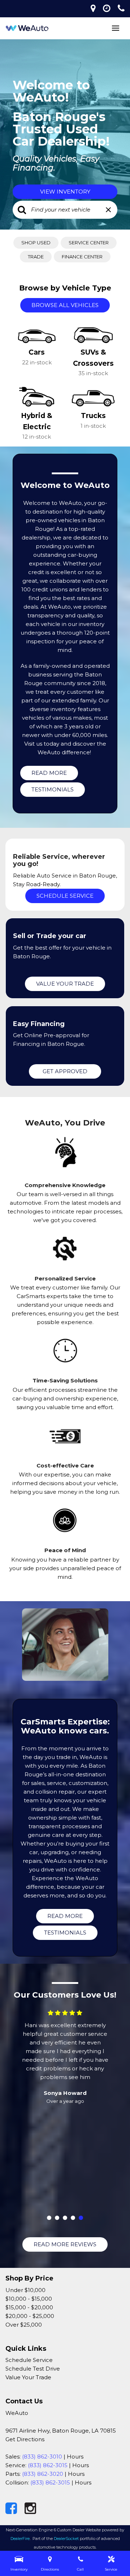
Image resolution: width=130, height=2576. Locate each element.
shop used (36, 243)
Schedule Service (65, 896)
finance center (82, 257)
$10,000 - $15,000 (29, 2299)
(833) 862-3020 (43, 2474)
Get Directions (25, 2439)
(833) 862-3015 (48, 2465)
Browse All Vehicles (65, 305)
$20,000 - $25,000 (30, 2316)
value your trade (65, 984)
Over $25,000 (24, 2325)
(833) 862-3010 (42, 2457)
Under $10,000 (25, 2290)
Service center (89, 243)
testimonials (53, 789)
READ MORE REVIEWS (65, 2244)
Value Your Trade (28, 2377)
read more (49, 773)
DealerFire (20, 2539)
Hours (75, 2457)
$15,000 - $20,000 (29, 2307)
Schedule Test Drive (33, 2369)
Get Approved (65, 1071)
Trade (36, 257)
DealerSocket (66, 2539)
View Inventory (65, 192)
